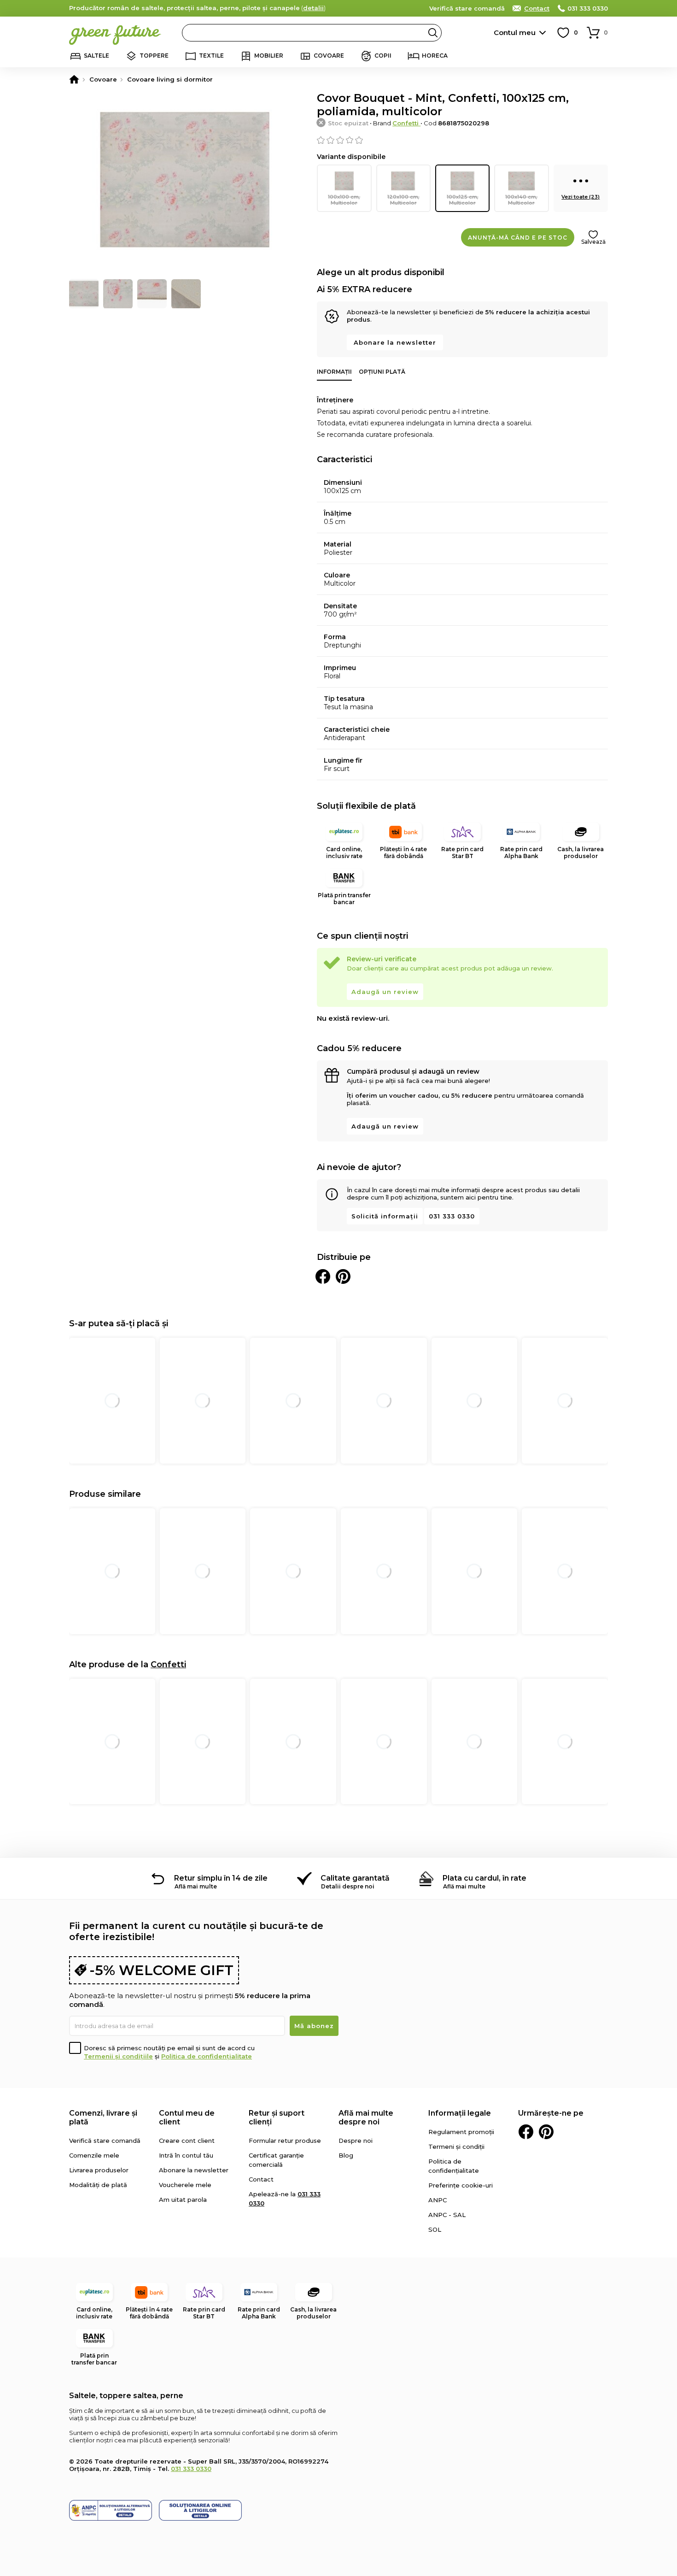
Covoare (329, 56)
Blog (346, 2155)
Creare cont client (187, 2141)
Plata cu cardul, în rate (484, 1878)
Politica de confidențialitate (207, 2056)
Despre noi (356, 2141)
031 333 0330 (588, 8)
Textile (211, 56)
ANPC (438, 2200)
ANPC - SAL (447, 2215)
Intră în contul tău (186, 2155)
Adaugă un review (385, 992)
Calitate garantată (355, 1878)
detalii (313, 8)
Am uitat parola (183, 2200)
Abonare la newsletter (395, 342)
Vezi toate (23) (581, 197)
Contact (537, 8)
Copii (383, 56)
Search (433, 33)
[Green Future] (74, 79)
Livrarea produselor (99, 2170)
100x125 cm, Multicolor (463, 200)
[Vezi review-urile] (462, 140)
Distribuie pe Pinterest (343, 1276)
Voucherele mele (185, 2185)
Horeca (435, 56)
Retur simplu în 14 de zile (221, 1878)
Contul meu (515, 32)
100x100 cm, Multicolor (344, 200)
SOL (435, 2229)
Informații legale (460, 2113)
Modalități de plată (98, 2185)
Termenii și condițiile (118, 2056)
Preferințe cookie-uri (461, 2185)
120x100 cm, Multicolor (403, 200)
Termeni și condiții (456, 2147)
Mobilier (269, 56)
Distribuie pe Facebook (323, 1276)
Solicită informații (385, 1216)
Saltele (96, 56)
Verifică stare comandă (467, 8)
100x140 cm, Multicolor (521, 200)
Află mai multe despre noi (366, 2117)
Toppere (154, 56)
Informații (334, 372)
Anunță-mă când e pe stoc (518, 238)
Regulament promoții (461, 2132)
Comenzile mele (94, 2155)
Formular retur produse (285, 2141)
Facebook (526, 2132)
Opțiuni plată (382, 372)
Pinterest (546, 2132)
